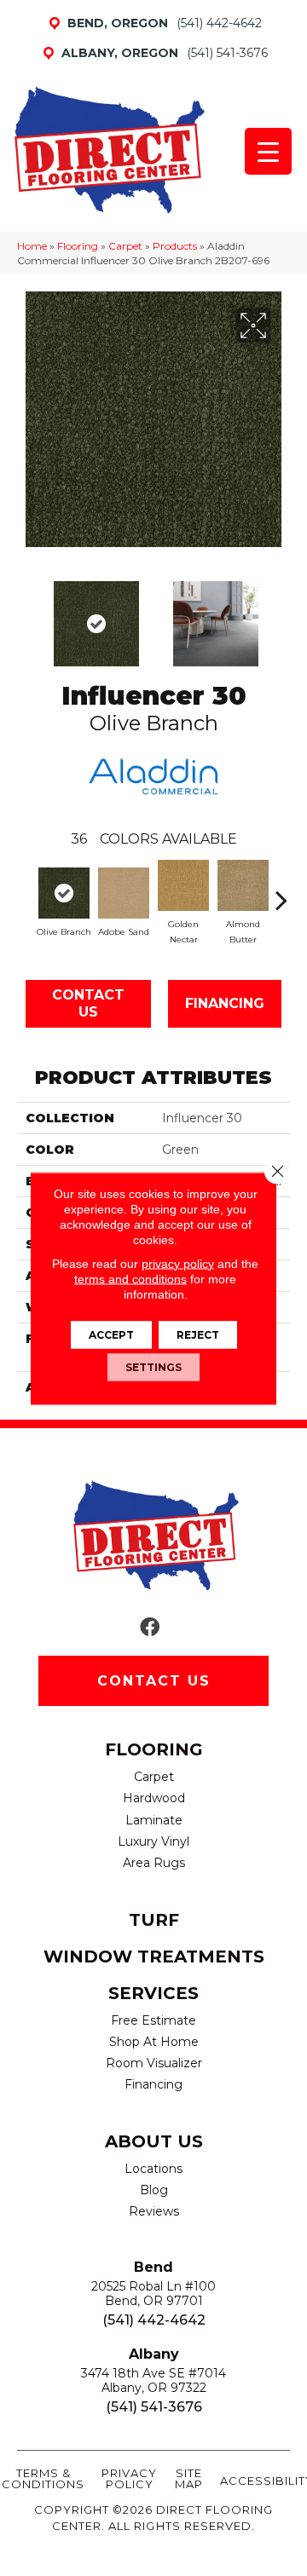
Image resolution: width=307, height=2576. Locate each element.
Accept (111, 1334)
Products (175, 246)
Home (32, 246)
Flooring (78, 246)
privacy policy (178, 1263)
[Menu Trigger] (268, 151)
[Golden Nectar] (183, 885)
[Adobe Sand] (124, 893)
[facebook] (150, 1628)
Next (281, 615)
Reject (198, 1334)
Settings (153, 1366)
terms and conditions (130, 1278)
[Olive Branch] (64, 893)
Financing (225, 1003)
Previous (26, 615)
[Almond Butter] (243, 885)
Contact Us (88, 1003)
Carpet (125, 246)
